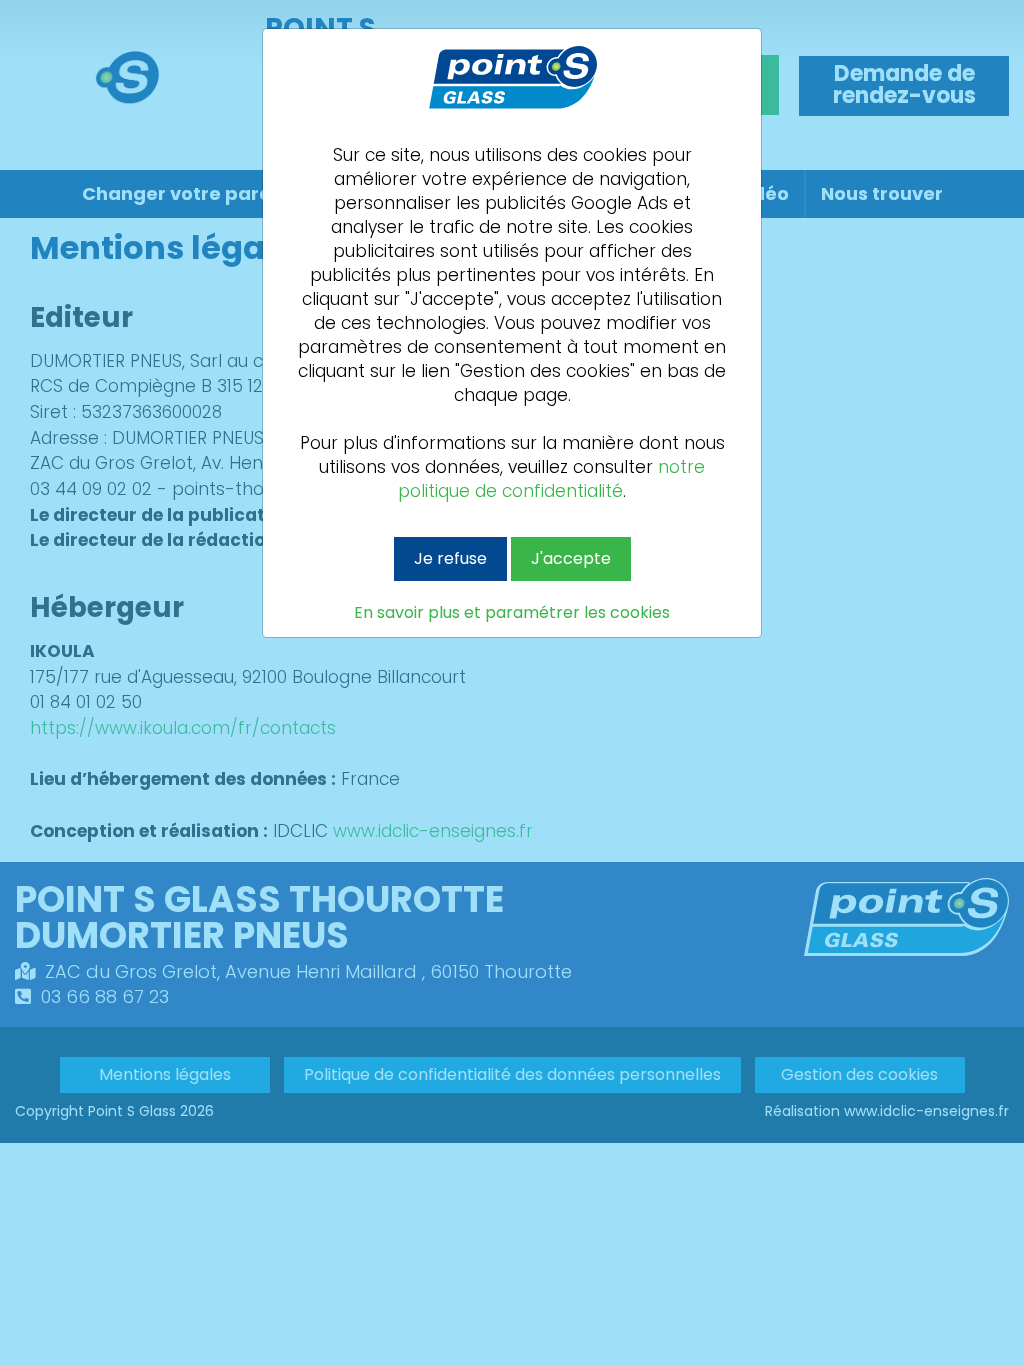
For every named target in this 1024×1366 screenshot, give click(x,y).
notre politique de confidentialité (551, 479)
